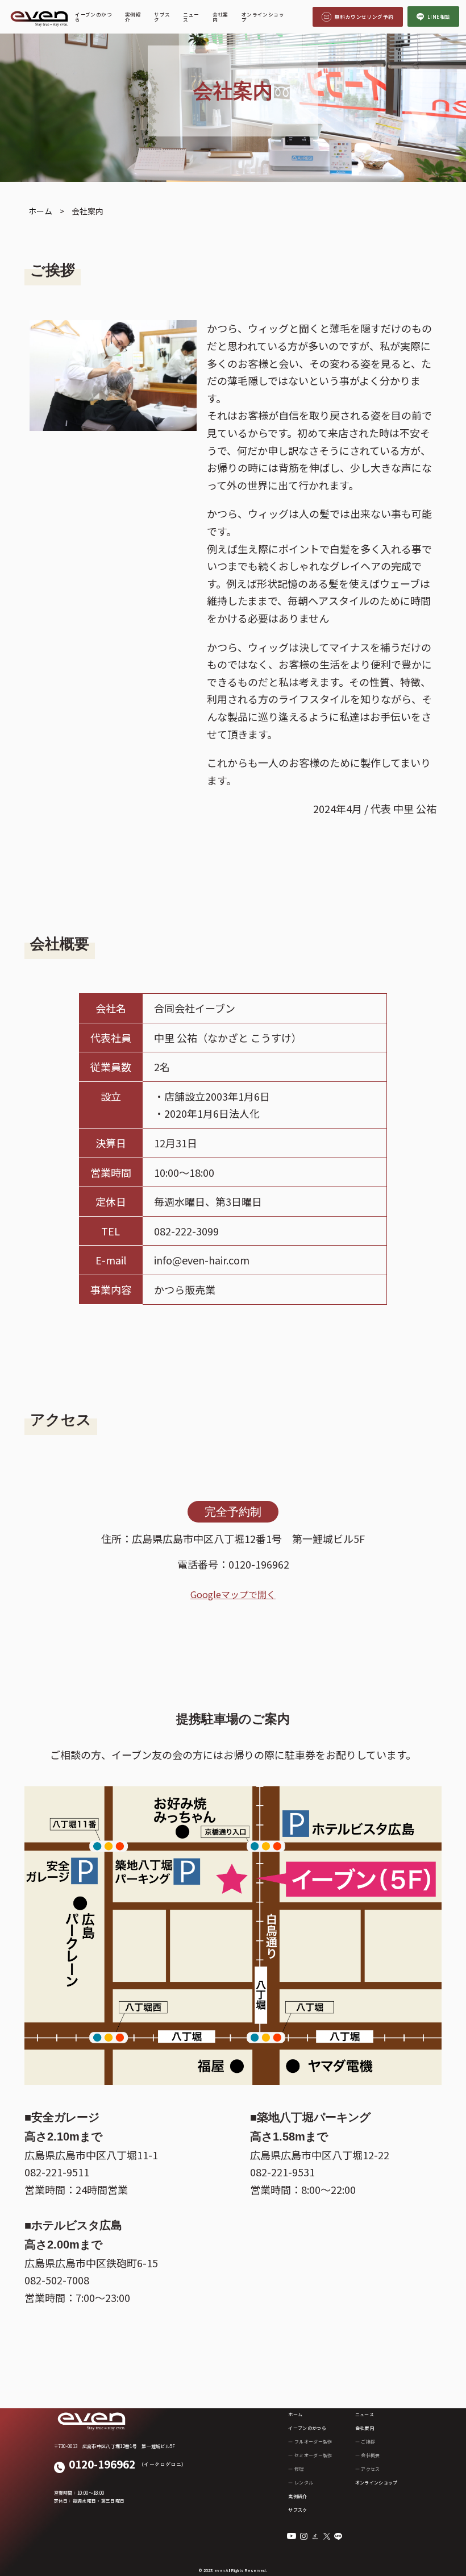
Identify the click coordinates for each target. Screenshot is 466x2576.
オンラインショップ (263, 17)
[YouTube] (292, 2536)
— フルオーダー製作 (310, 2442)
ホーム (295, 2414)
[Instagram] (304, 2536)
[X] (327, 2536)
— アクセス (368, 2469)
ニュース (191, 17)
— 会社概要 (368, 2455)
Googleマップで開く (233, 1594)
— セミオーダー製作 (310, 2455)
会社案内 (220, 17)
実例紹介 (133, 17)
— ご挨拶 (365, 2442)
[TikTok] (315, 2536)
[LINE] (338, 2536)
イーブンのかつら (93, 17)
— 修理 (296, 2469)
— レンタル (301, 2482)
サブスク (162, 17)
